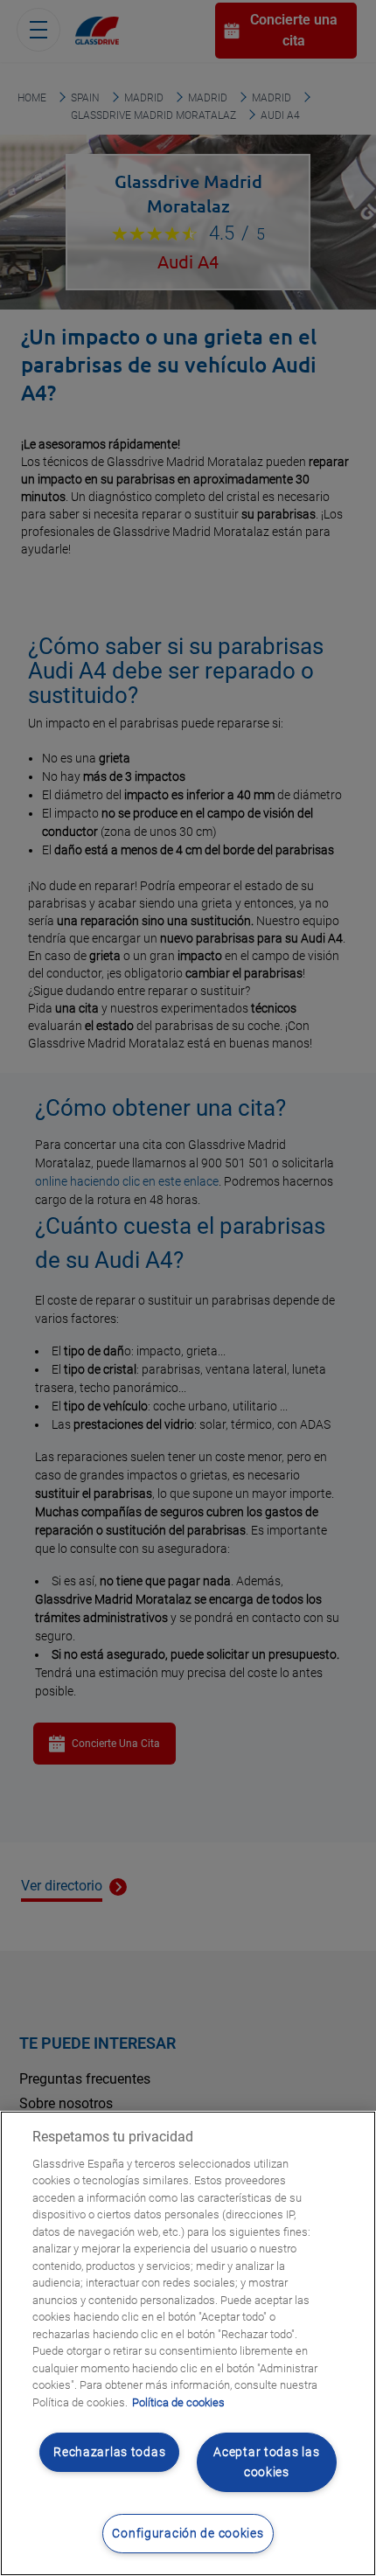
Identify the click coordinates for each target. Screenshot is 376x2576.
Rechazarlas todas (109, 2452)
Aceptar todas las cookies (266, 2462)
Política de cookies (178, 2402)
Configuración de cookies (188, 2534)
